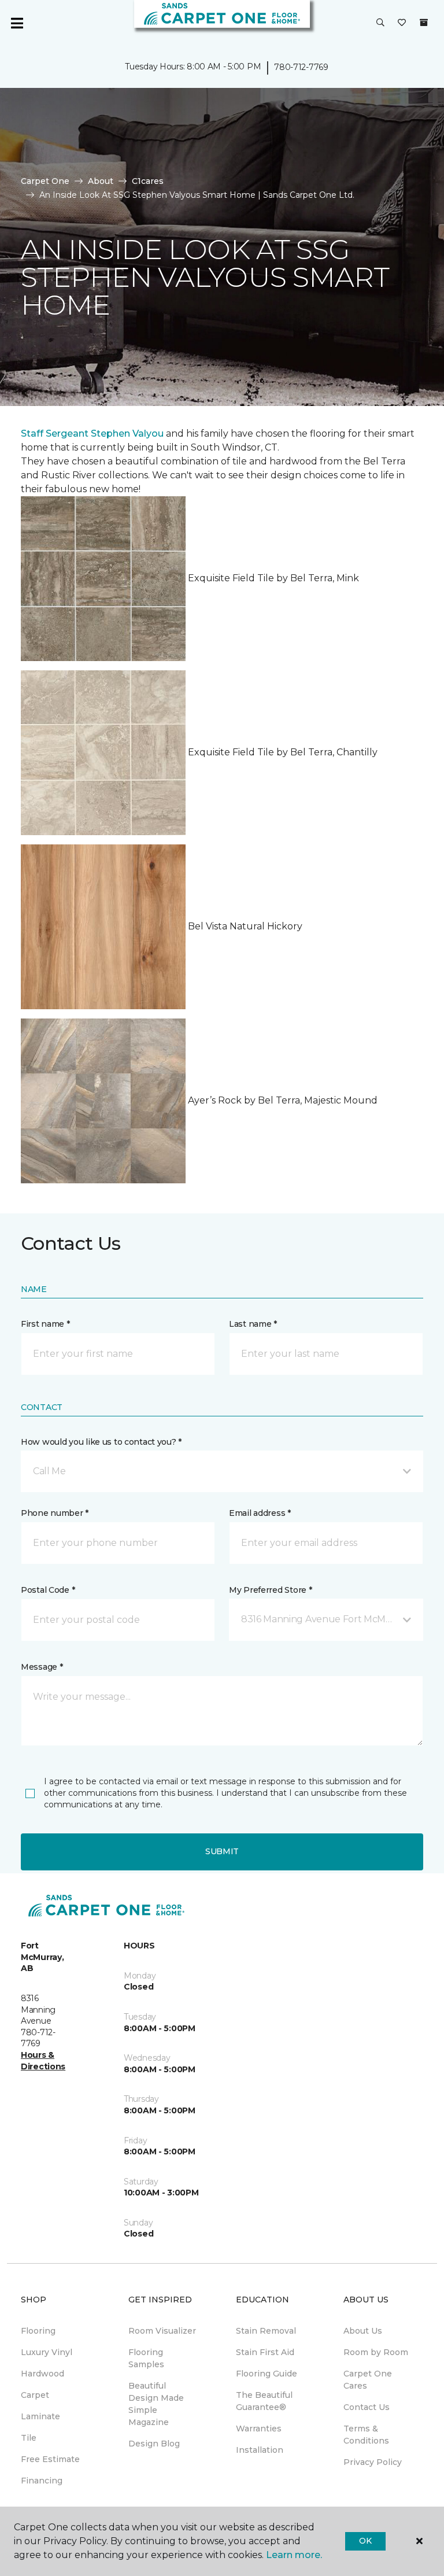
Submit (222, 1851)
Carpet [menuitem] (35, 2395)
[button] (380, 23)
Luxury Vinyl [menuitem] (47, 2352)
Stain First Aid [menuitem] (265, 2352)
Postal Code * (48, 1590)
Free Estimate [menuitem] (50, 2459)
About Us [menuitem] (363, 2331)
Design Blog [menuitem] (154, 2444)
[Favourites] (402, 23)
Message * (42, 1667)
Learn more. (294, 2555)
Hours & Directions (43, 2061)
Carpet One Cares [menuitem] (368, 2380)
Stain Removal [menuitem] (266, 2331)
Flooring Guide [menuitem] (267, 2374)
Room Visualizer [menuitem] (162, 2331)
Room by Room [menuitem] (376, 2352)
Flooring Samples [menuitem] (146, 2358)
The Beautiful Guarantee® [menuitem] (264, 2401)
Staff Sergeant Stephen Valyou (92, 433)
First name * (45, 1324)
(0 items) (424, 23)
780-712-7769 (301, 67)
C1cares (148, 181)
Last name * (253, 1324)
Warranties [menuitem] (259, 2429)
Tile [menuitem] (29, 2438)
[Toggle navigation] (17, 23)
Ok (365, 2541)
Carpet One (45, 181)
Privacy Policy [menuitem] (373, 2462)
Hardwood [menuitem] (42, 2374)
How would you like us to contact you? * (101, 1442)
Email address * (260, 1513)
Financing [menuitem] (42, 2481)
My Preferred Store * (270, 1590)
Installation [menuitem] (260, 2450)
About (101, 181)
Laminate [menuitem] (40, 2416)
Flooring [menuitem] (38, 2331)
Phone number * (55, 1513)
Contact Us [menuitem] (367, 2407)
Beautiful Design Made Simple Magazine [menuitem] (156, 2404)
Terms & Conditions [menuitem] (366, 2435)
